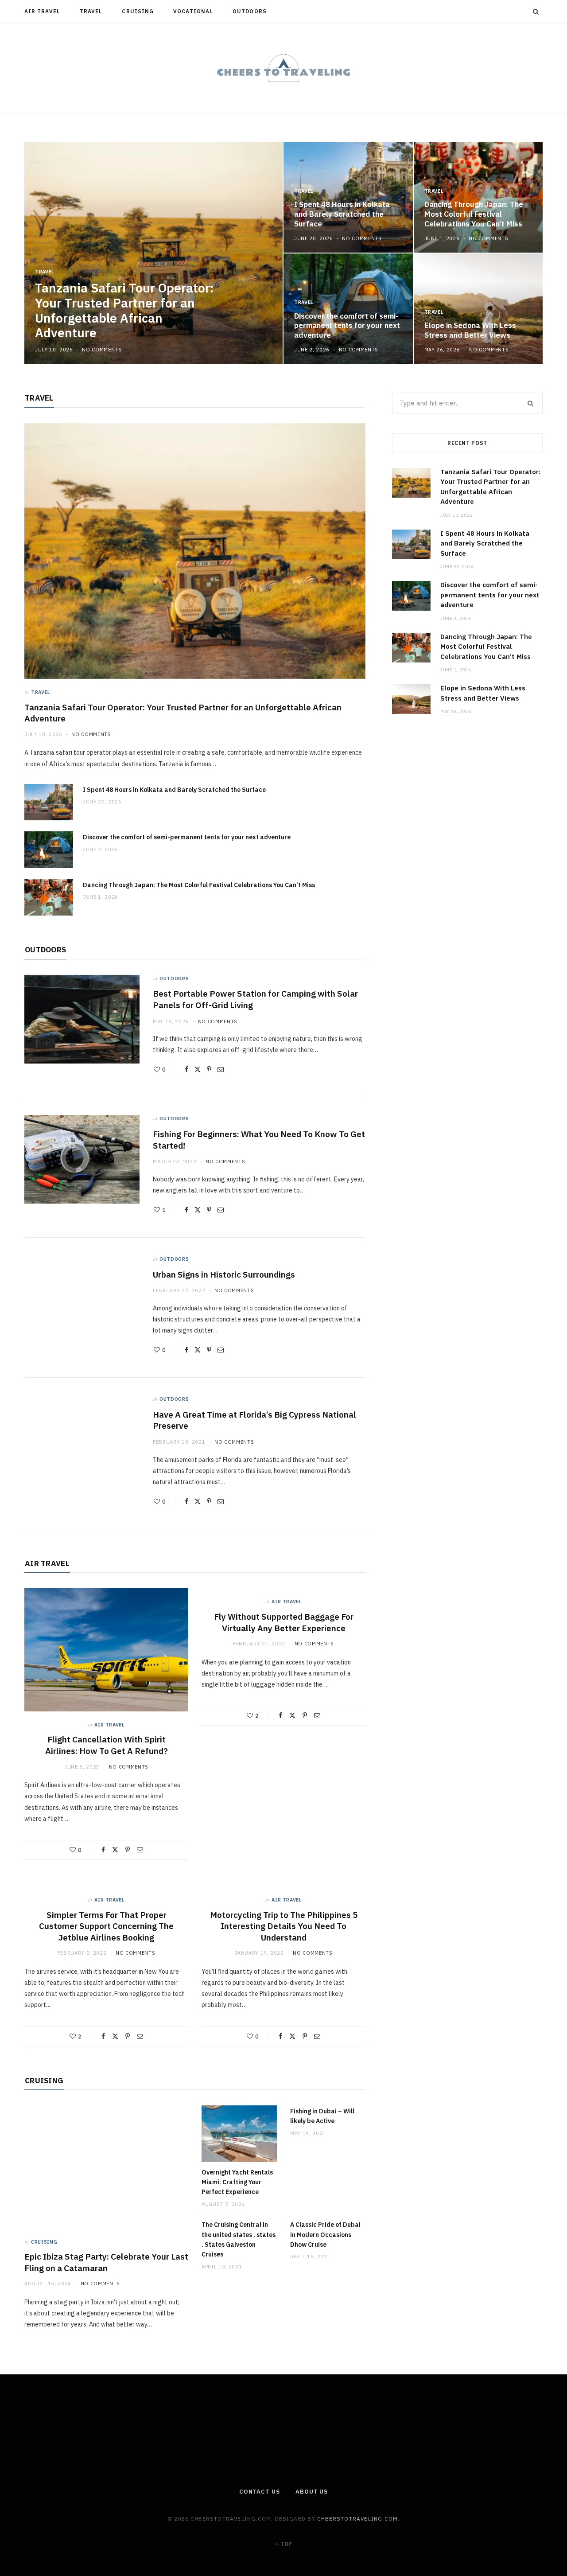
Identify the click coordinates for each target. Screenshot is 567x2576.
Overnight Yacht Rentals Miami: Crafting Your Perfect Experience (237, 2182)
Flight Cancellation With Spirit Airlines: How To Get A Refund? (107, 1745)
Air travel (42, 11)
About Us (312, 2492)
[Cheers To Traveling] (283, 68)
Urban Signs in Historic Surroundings (224, 1274)
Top (286, 2544)
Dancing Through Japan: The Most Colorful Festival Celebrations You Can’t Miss (474, 214)
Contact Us (260, 2492)
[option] (283, 253)
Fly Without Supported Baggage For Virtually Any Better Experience (284, 1622)
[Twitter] (198, 1069)
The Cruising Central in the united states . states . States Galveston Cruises (239, 2239)
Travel (91, 11)
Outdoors (250, 11)
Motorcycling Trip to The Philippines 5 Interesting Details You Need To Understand (284, 1926)
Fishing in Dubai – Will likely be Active (322, 2116)
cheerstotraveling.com (357, 2519)
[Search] (536, 12)
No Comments (102, 350)
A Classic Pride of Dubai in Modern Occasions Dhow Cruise (325, 2235)
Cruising (138, 11)
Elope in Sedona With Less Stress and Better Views (470, 330)
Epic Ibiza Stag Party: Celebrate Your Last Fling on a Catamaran (106, 2262)
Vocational (193, 11)
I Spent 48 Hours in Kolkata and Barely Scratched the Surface (342, 214)
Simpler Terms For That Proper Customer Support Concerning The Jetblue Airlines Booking (106, 1926)
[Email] (221, 1069)
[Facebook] (186, 1069)
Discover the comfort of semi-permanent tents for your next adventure (347, 326)
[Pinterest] (209, 1069)
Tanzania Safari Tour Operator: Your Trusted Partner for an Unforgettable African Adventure (124, 310)
